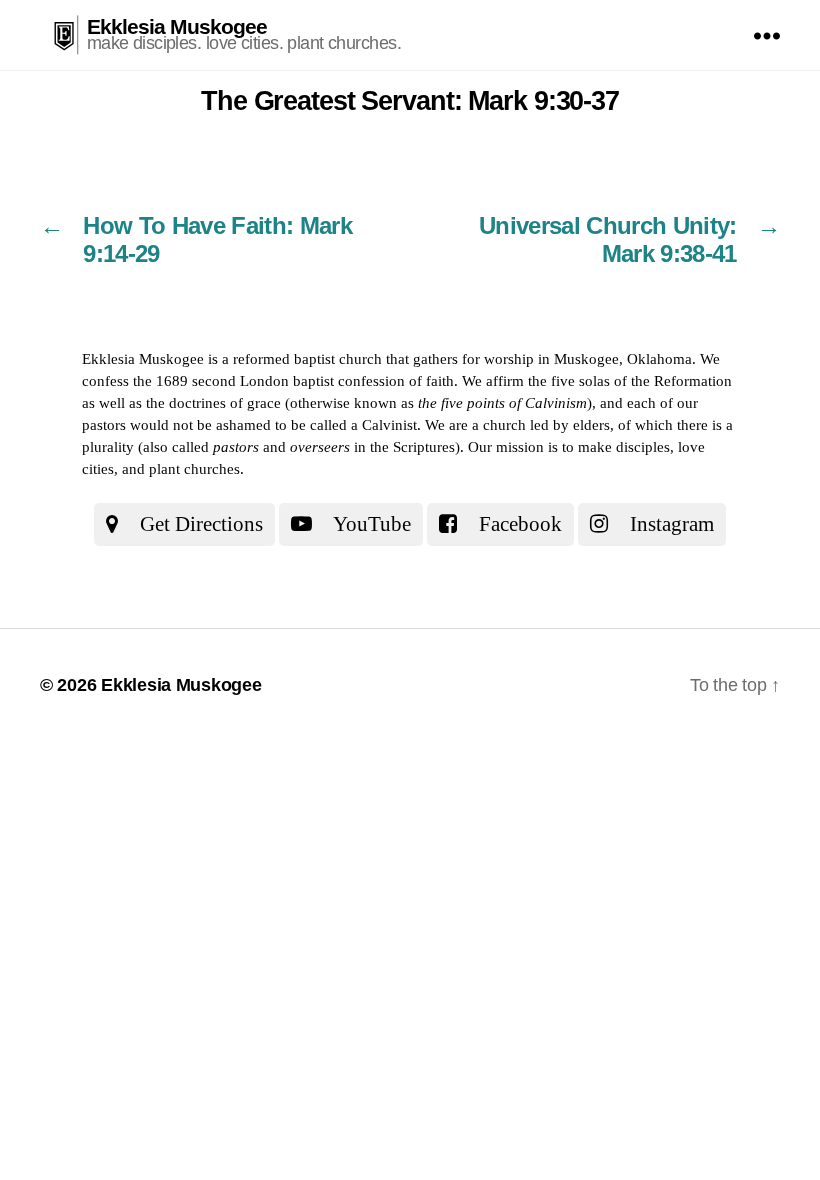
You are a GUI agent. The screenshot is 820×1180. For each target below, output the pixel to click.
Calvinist (389, 425)
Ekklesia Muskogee (177, 26)
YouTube (370, 524)
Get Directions (199, 524)
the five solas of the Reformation (630, 381)
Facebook (518, 524)
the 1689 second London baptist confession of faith (293, 381)
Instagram (669, 524)
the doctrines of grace (213, 403)
